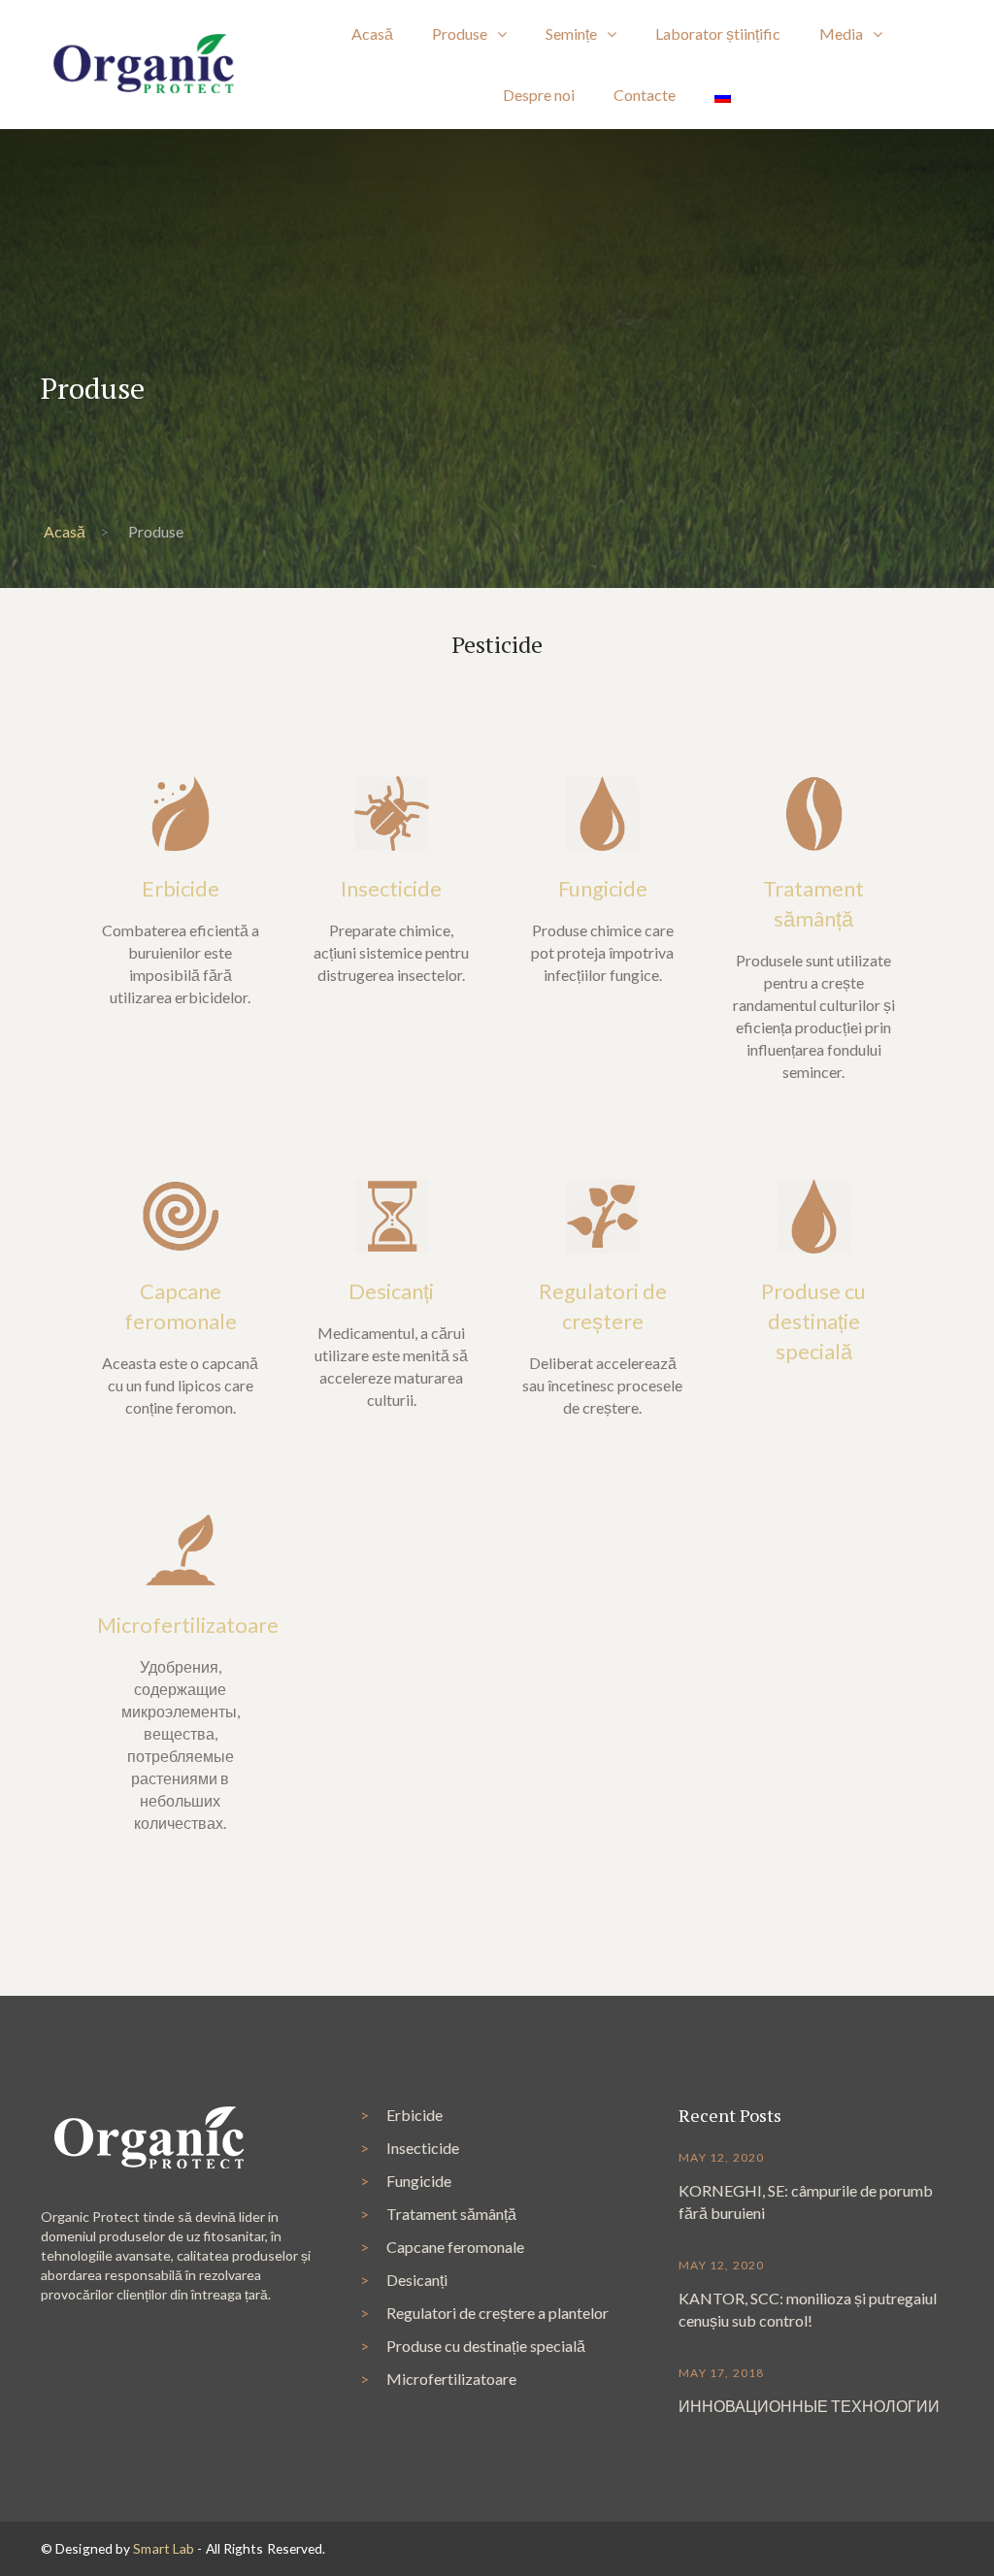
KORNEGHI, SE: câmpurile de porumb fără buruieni (806, 2201)
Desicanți (391, 1291)
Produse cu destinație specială (813, 1321)
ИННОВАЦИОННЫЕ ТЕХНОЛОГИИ (809, 2406)
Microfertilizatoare (188, 1625)
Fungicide (603, 888)
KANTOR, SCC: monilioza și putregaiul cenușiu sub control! (808, 2309)
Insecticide (391, 888)
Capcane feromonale (455, 2247)
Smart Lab (164, 2548)
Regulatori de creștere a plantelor (497, 2313)
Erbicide (181, 888)
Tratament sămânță (451, 2214)
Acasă (65, 531)
